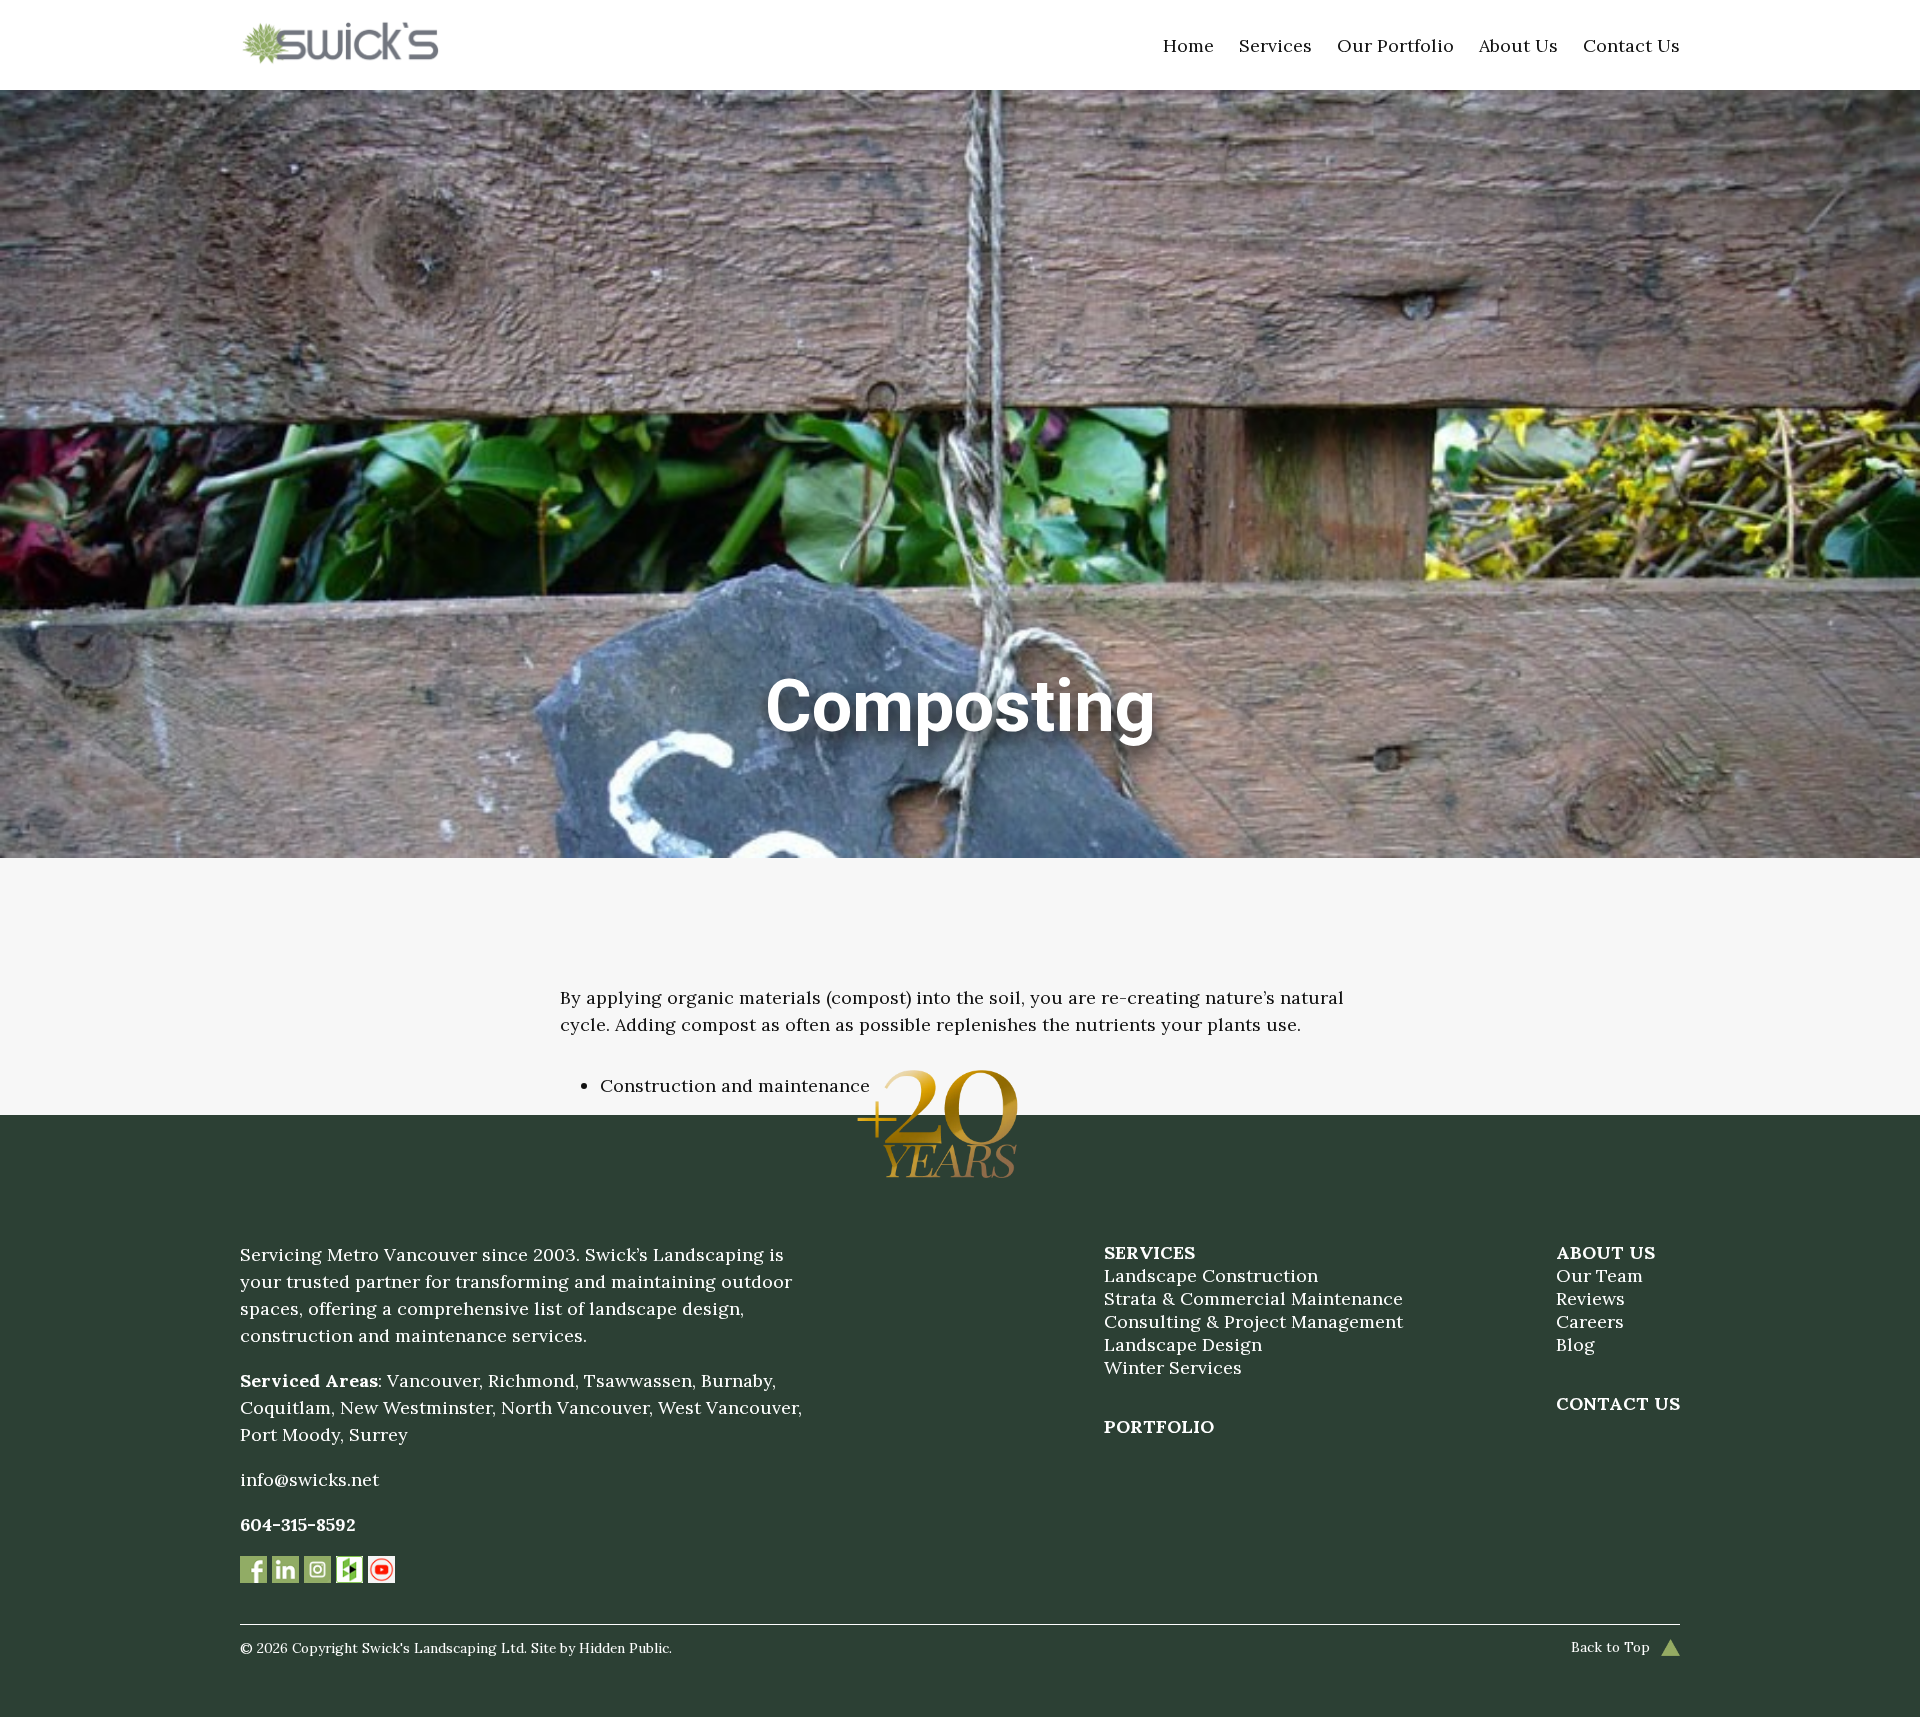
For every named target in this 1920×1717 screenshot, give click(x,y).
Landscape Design (1183, 1344)
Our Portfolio (1395, 45)
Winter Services (1173, 1367)
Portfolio (1159, 1426)
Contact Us (1631, 45)
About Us (1518, 45)
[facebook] (256, 1571)
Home (1188, 45)
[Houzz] (352, 1571)
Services (1275, 45)
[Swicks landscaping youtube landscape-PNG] (381, 1571)
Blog (1575, 1344)
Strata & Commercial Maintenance (1253, 1298)
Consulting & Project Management (1253, 1321)
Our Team (1599, 1275)
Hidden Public (624, 1648)
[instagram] (320, 1571)
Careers (1590, 1321)
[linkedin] (288, 1571)
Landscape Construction (1211, 1275)
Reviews (1590, 1298)
